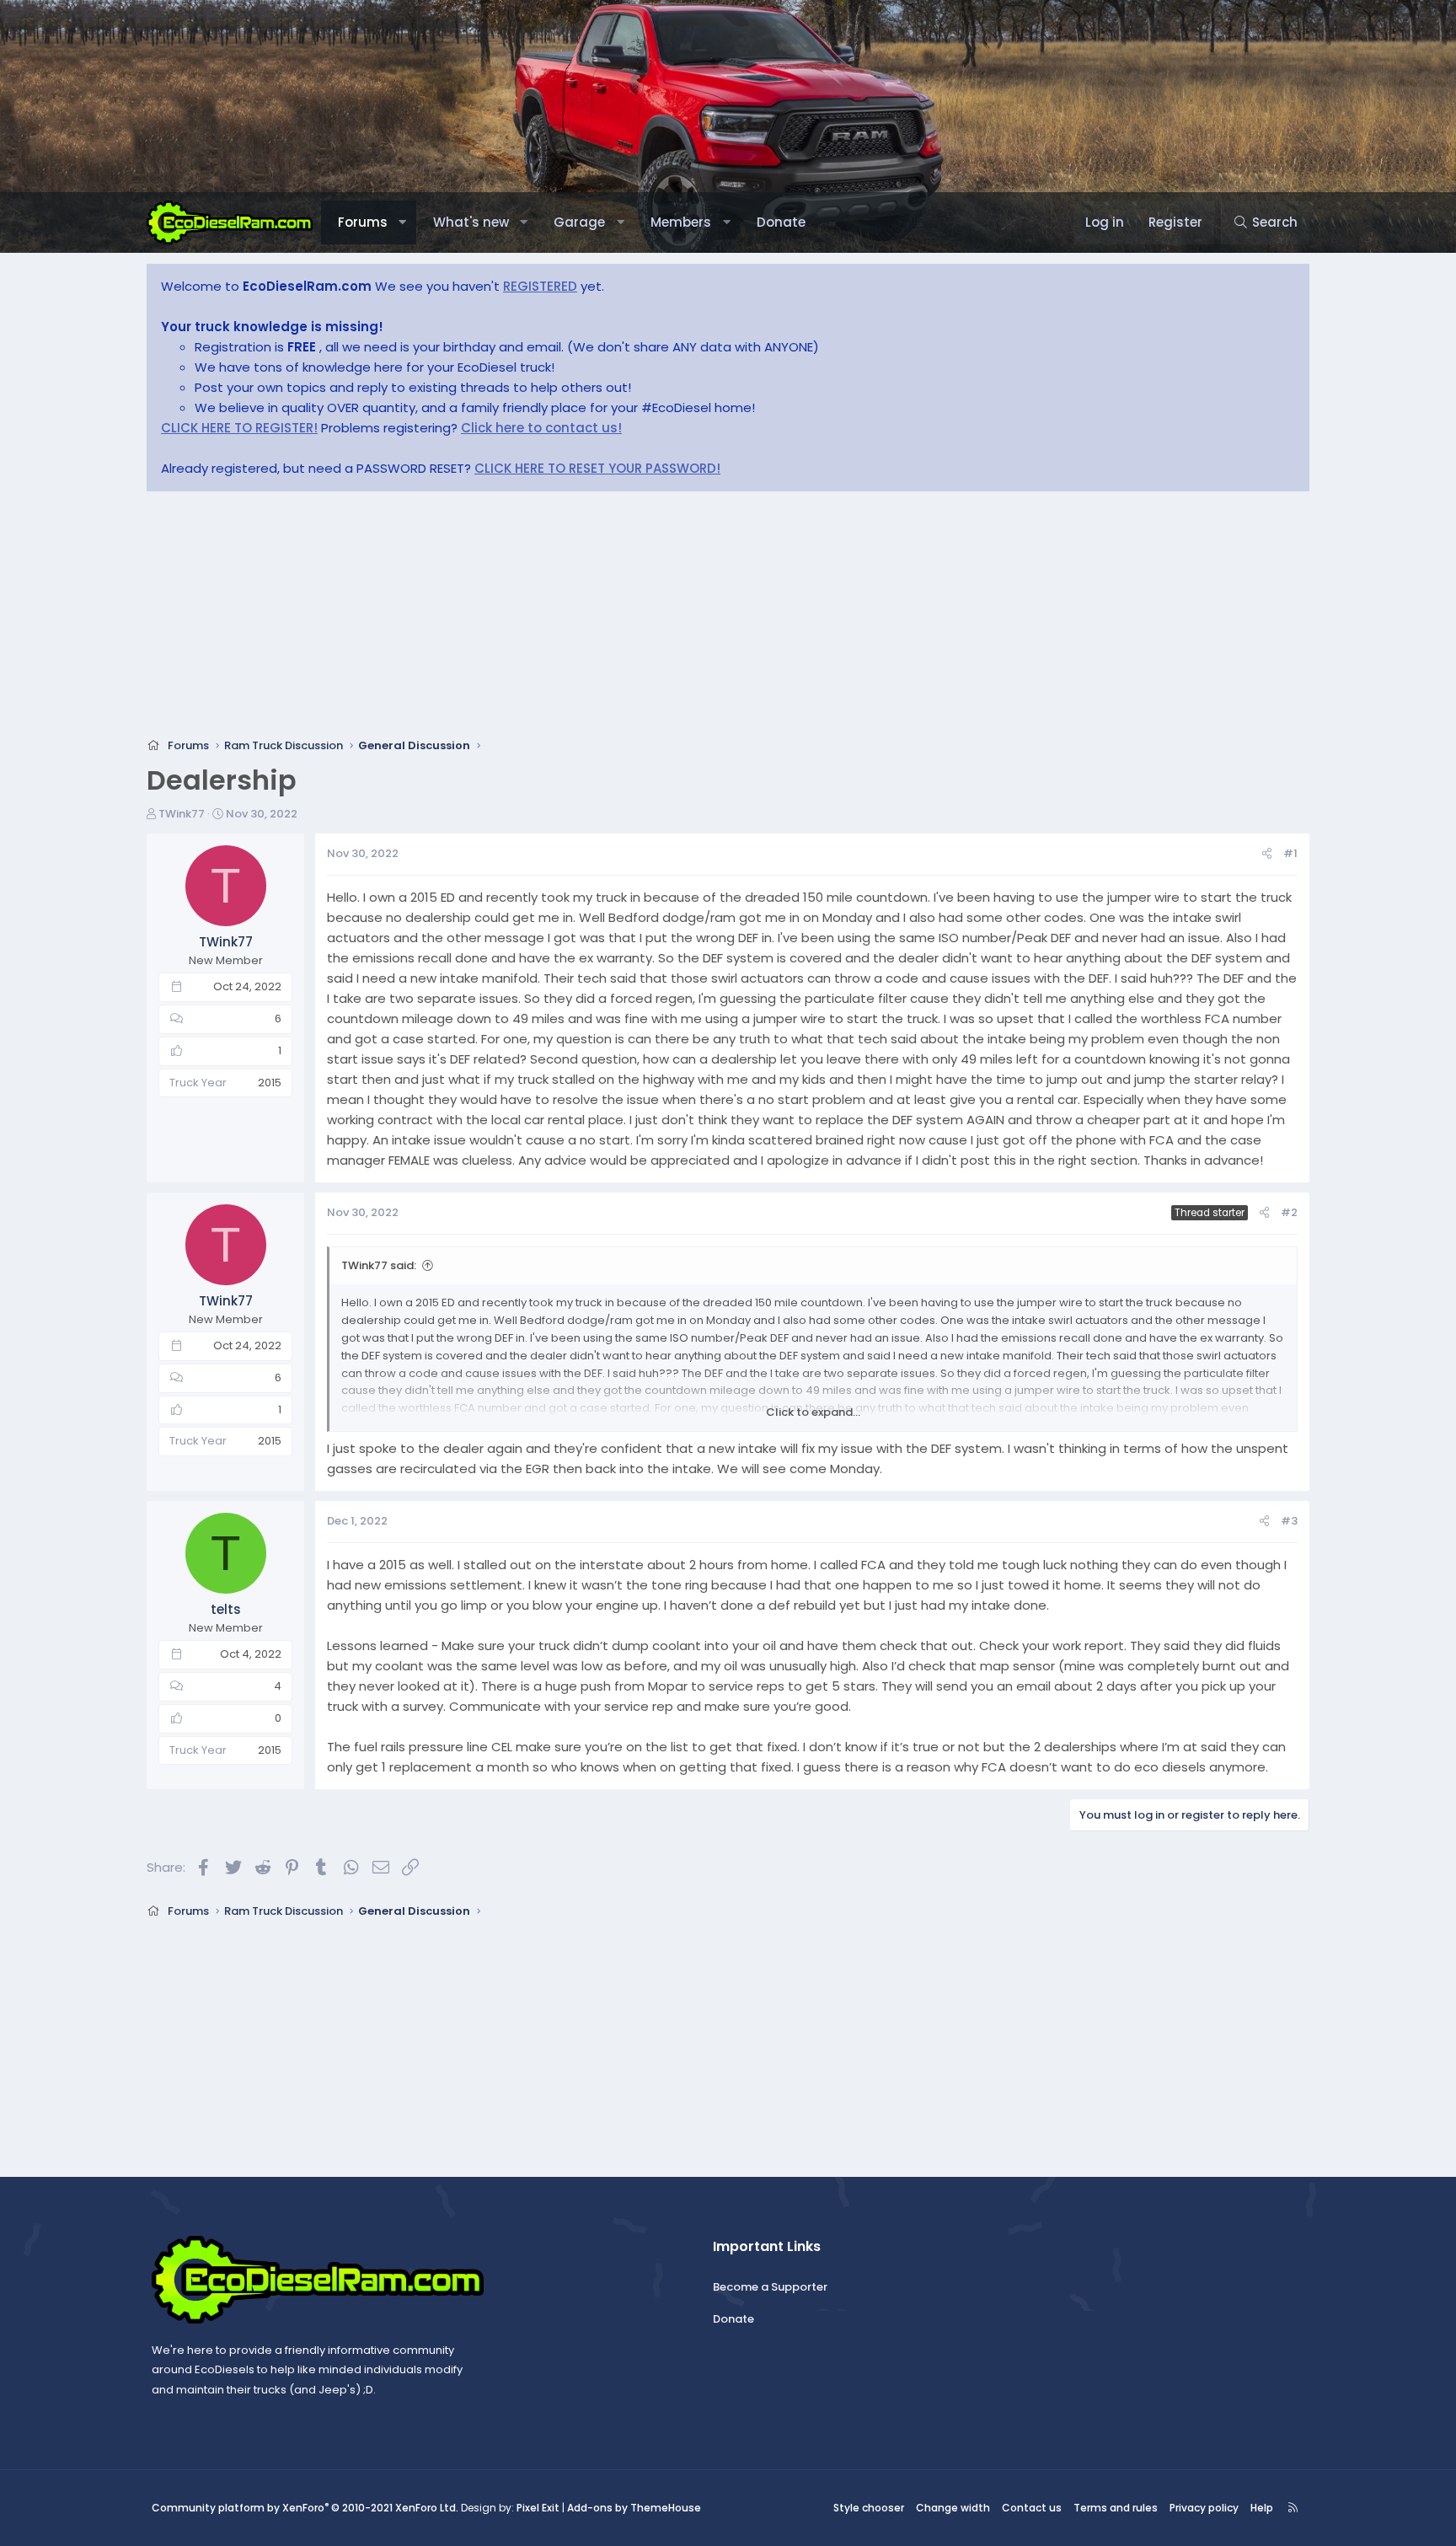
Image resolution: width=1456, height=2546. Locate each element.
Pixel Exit (538, 2508)
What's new (471, 222)
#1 (1290, 853)
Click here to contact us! (541, 428)
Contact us (1032, 2508)
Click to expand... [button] (813, 1412)
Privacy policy (1204, 2508)
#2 (1289, 1212)
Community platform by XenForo (305, 2508)
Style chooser (869, 2508)
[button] (402, 222)
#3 (1289, 1521)
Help (1262, 2508)
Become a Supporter (770, 2287)
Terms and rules (1116, 2508)
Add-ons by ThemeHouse (634, 2508)
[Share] (1267, 854)
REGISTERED (540, 286)
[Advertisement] (652, 619)
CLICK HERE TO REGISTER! (239, 428)
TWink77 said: (379, 1265)
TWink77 (182, 814)
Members (681, 222)
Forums (363, 222)
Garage (579, 222)
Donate (781, 222)
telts (226, 1609)
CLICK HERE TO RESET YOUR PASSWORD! (597, 468)
